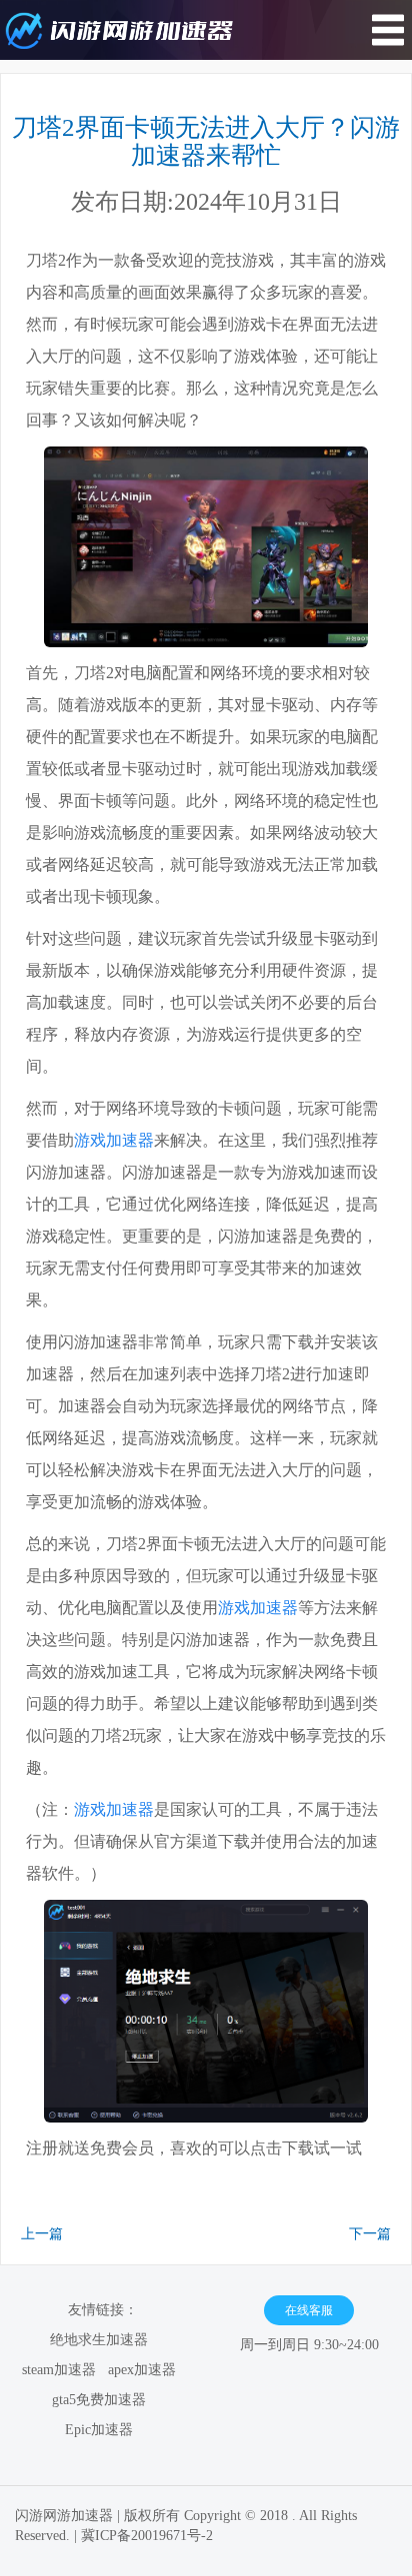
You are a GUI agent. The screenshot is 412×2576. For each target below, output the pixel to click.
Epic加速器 (99, 2430)
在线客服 (309, 2310)
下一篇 (370, 2234)
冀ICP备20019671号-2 (147, 2536)
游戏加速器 (114, 1140)
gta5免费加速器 (99, 2400)
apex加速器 (142, 2370)
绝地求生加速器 (99, 2340)
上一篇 (42, 2234)
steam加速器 (59, 2370)
